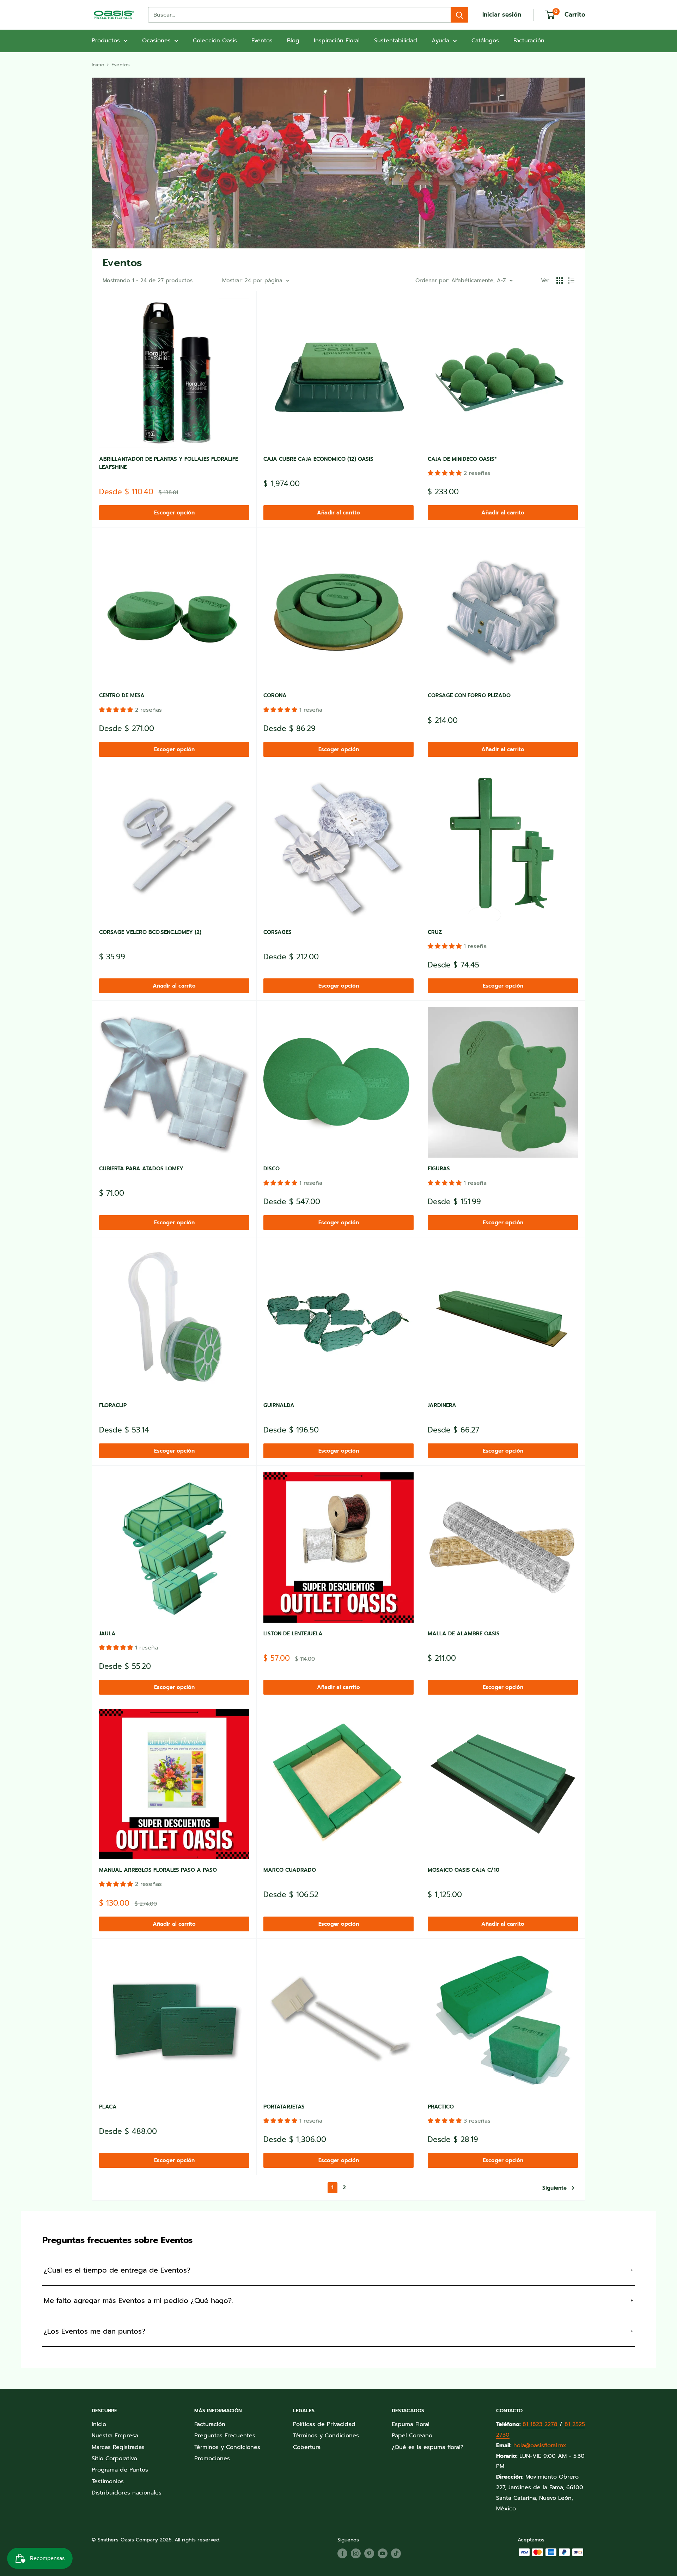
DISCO (272, 1169)
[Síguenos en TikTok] (396, 2553)
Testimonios (108, 2481)
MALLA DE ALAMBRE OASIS (464, 1634)
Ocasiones (156, 41)
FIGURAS (439, 1169)
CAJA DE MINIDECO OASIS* (462, 459)
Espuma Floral (411, 2424)
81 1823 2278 (540, 2424)
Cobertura (307, 2447)
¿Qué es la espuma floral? (428, 2447)
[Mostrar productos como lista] (571, 280)
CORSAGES (277, 932)
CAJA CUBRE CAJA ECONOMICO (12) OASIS (318, 459)
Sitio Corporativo (114, 2459)
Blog (293, 41)
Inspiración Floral (337, 41)
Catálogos (485, 41)
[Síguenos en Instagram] (356, 2553)
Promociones (212, 2459)
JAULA (107, 1634)
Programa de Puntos (120, 2470)
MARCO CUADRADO (290, 1870)
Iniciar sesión (502, 14)
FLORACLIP (113, 1405)
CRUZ (435, 932)
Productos (106, 41)
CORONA (275, 695)
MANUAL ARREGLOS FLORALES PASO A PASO (158, 1870)
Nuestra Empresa (115, 2436)
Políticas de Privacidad (324, 2424)
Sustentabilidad (396, 41)
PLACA (108, 2107)
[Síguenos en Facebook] (342, 2553)
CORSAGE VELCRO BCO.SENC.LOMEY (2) (150, 932)
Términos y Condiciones (227, 2447)
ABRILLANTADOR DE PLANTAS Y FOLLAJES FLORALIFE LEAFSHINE (169, 463)
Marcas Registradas (118, 2447)
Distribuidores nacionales (127, 2493)
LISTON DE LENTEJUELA (293, 1634)
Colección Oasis (215, 41)
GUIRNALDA (279, 1405)
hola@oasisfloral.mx (540, 2445)
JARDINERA (442, 1405)
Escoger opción (174, 513)
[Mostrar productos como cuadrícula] (560, 280)
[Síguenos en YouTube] (383, 2553)
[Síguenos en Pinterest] (369, 2553)
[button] (446, 473)
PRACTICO (441, 2107)
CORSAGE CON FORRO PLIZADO (469, 695)
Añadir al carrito (338, 513)
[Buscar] (459, 15)
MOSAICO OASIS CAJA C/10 (463, 1870)
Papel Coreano (412, 2436)
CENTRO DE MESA (122, 695)
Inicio (98, 65)
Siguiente (554, 2188)
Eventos (262, 41)
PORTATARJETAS (284, 2107)
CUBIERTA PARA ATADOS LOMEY (141, 1169)
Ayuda (440, 41)
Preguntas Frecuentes (225, 2436)
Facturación (529, 41)
